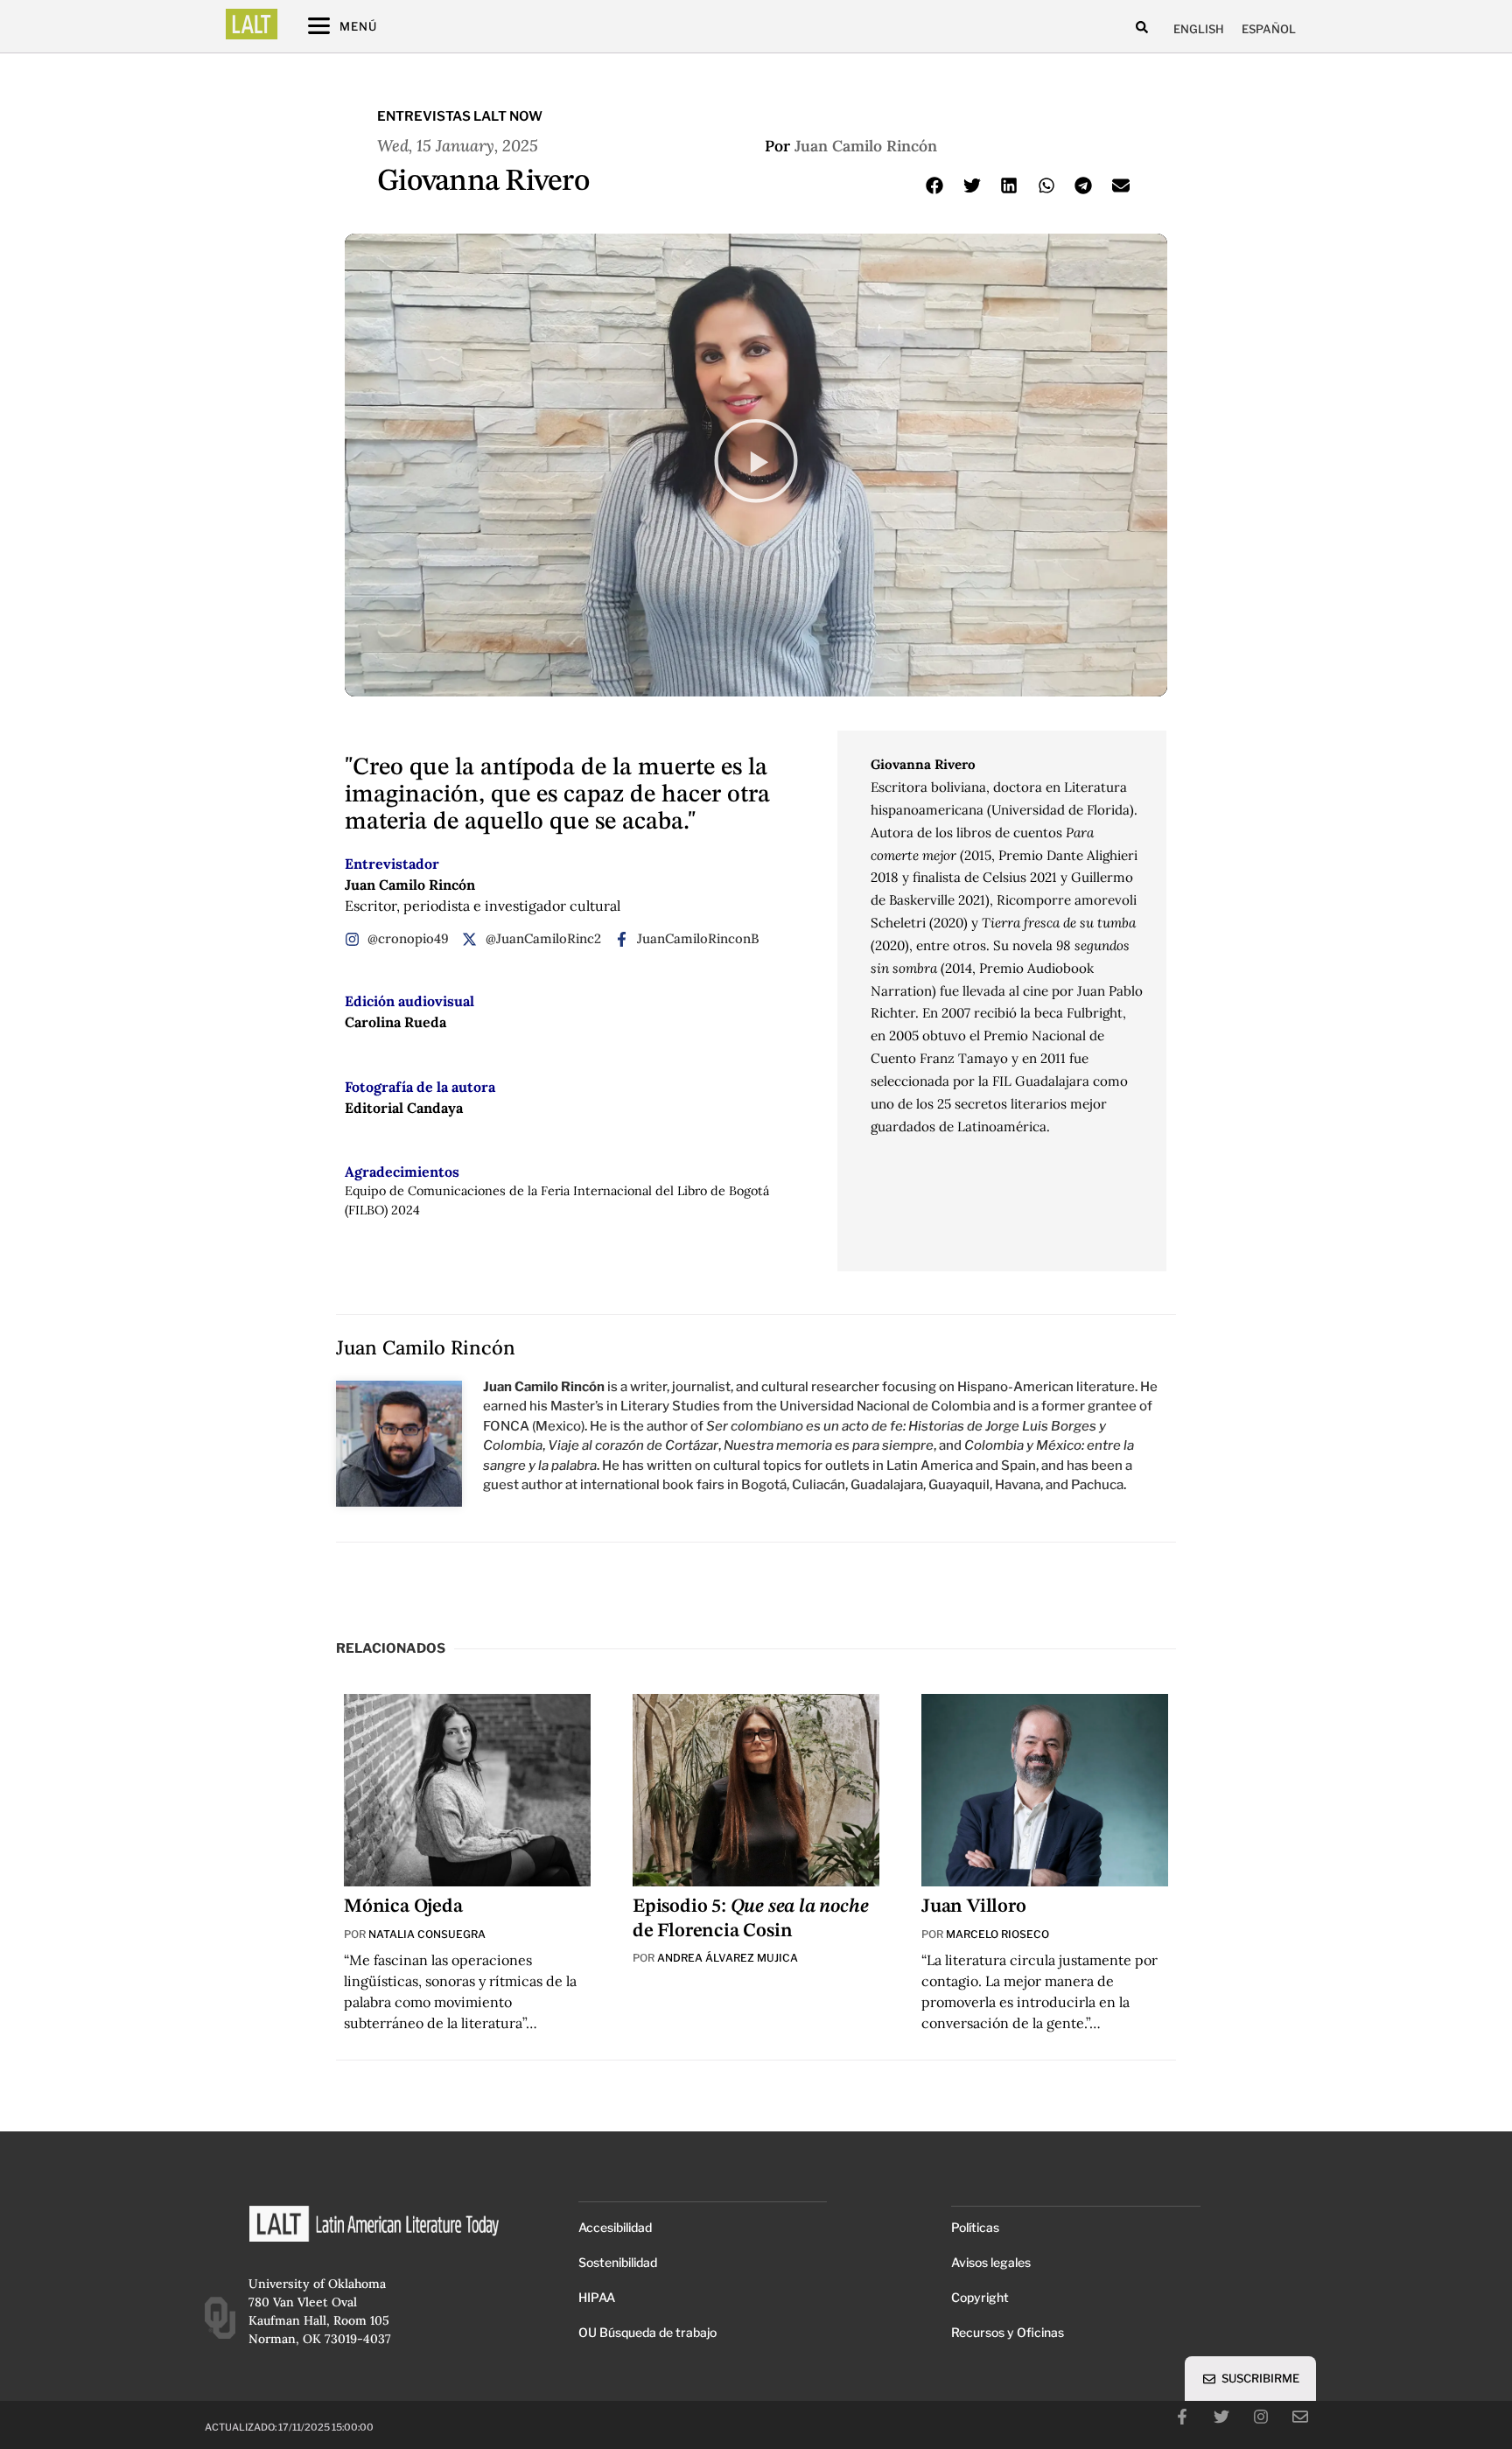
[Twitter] (1221, 2417)
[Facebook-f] (1182, 2417)
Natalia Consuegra (427, 1934)
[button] (1142, 27)
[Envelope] (1300, 2417)
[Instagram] (1261, 2417)
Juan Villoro (974, 1907)
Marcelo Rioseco (997, 1934)
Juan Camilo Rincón (866, 146)
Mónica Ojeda (403, 1907)
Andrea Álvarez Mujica (728, 1958)
